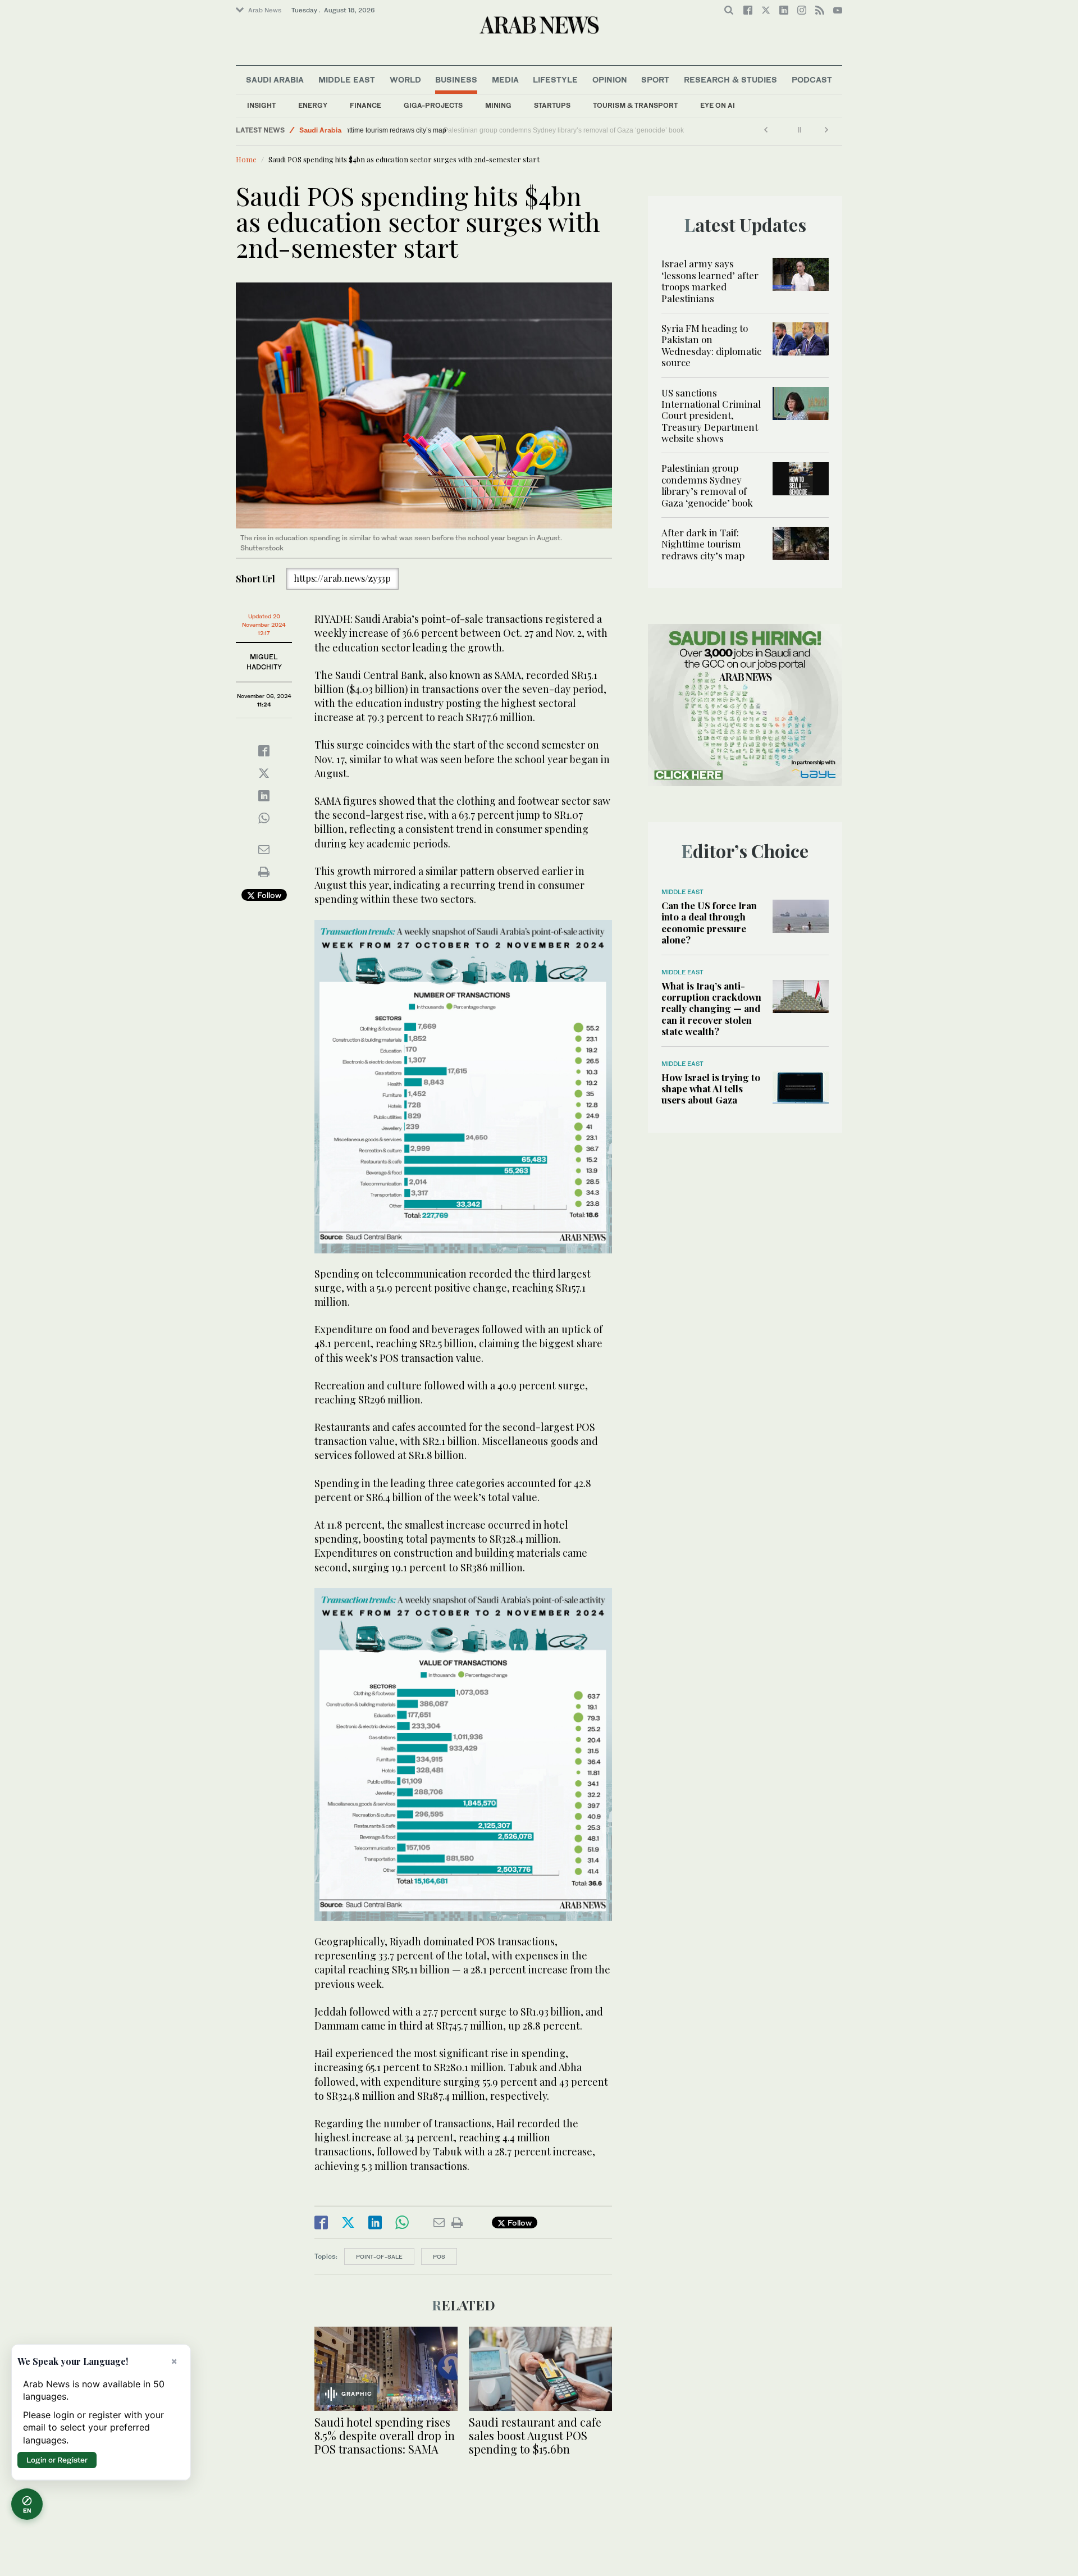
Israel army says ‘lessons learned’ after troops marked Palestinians (710, 281)
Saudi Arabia (275, 79)
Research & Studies (730, 79)
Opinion (610, 79)
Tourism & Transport (635, 105)
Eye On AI (718, 105)
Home (246, 159)
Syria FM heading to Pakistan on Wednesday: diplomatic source (711, 345)
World (405, 79)
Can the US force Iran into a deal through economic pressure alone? (709, 922)
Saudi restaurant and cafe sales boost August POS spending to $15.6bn (535, 2435)
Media (505, 79)
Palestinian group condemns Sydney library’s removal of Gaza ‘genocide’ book (707, 485)
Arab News (265, 10)
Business (456, 79)
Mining (498, 105)
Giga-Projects (433, 105)
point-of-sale (379, 2256)
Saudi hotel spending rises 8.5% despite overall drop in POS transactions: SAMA (385, 2435)
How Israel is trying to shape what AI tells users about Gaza (711, 1089)
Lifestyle (555, 79)
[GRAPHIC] (386, 2367)
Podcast (812, 79)
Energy (313, 105)
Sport (655, 79)
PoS (439, 2256)
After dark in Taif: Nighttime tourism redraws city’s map (435, 130)
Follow (268, 895)
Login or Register (57, 2460)
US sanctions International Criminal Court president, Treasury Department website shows (711, 416)
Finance (366, 105)
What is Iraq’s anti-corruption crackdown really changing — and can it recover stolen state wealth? (711, 1009)
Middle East (347, 79)
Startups (552, 105)
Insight (261, 105)
